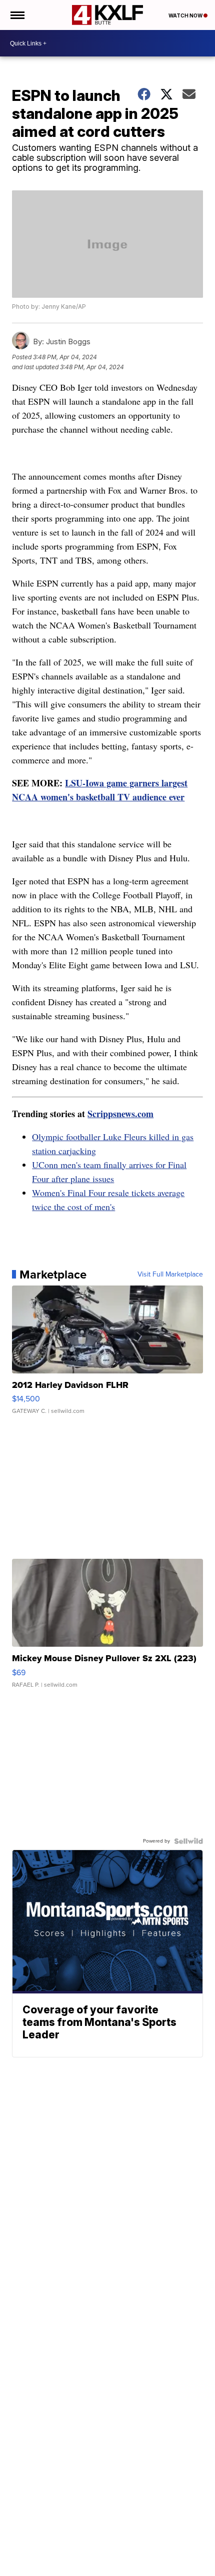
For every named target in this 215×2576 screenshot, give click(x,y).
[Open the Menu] (17, 15)
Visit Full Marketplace (170, 1275)
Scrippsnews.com (120, 1114)
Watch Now (186, 15)
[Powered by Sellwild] (188, 1841)
